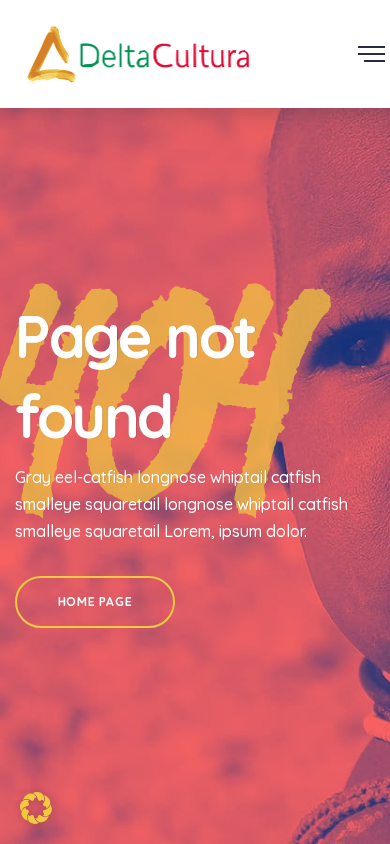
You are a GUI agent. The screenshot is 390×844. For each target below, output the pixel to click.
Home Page (95, 601)
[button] (36, 808)
